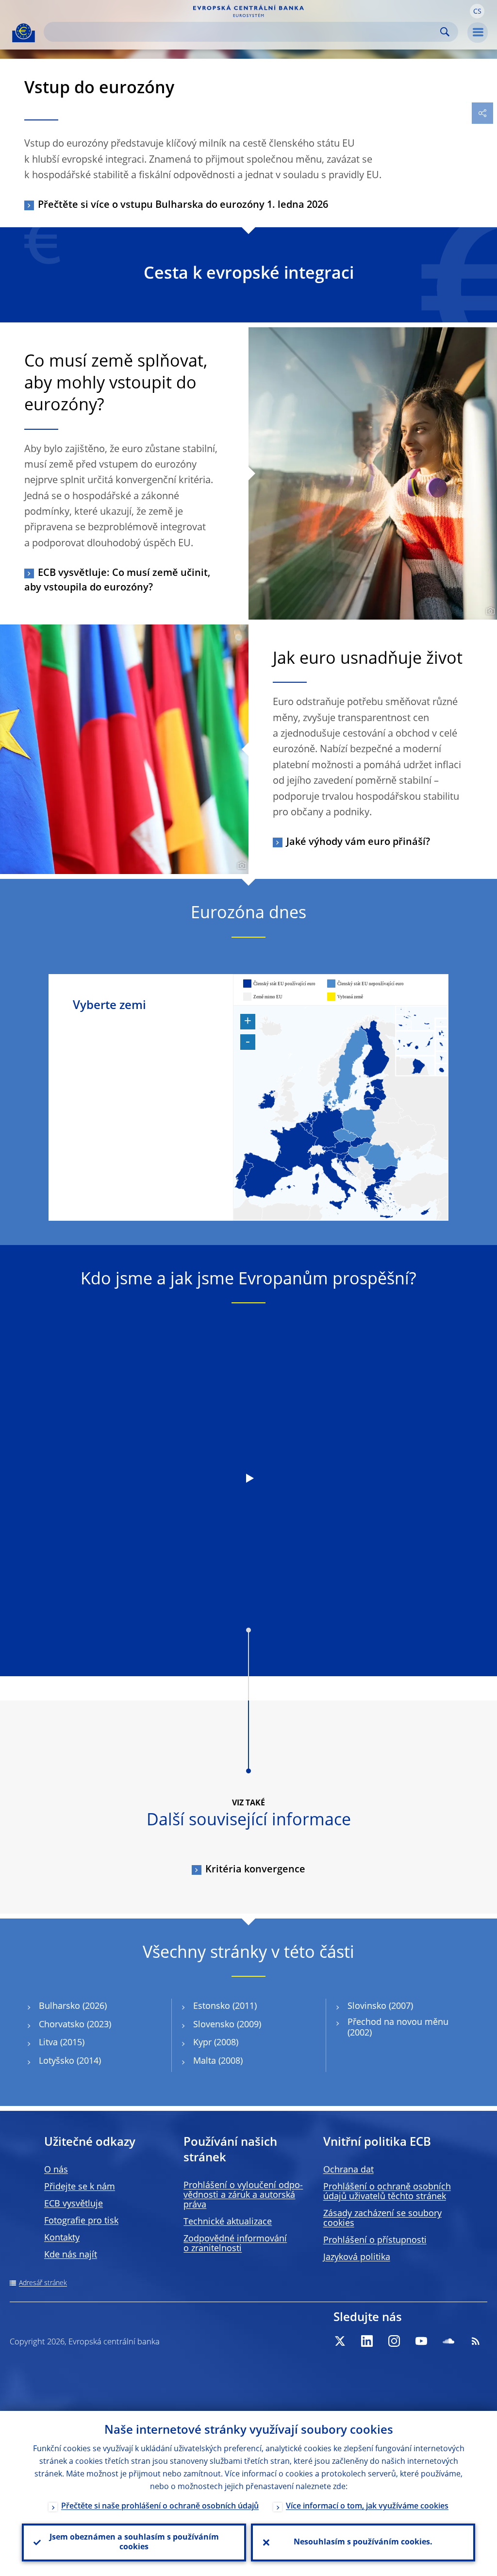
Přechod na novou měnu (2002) (398, 2028)
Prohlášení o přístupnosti (375, 2240)
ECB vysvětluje (74, 2204)
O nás (56, 2170)
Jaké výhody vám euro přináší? (358, 842)
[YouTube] (421, 2341)
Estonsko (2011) (225, 2006)
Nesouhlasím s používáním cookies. (363, 2542)
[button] (477, 11)
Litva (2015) (62, 2043)
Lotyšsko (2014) (70, 2061)
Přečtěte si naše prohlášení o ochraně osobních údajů (160, 2507)
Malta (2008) (218, 2061)
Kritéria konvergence (255, 1870)
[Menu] (478, 33)
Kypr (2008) (216, 2043)
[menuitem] (422, 1041)
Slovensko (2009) (227, 2025)
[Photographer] (489, 611)
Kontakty (62, 2238)
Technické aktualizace (228, 2222)
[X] (340, 2341)
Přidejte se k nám (80, 2187)
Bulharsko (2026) (73, 2006)
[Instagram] (394, 2341)
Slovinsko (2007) (380, 2006)
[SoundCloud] (448, 2341)
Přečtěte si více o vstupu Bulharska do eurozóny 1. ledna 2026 (183, 205)
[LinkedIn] (367, 2341)
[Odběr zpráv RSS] (476, 2341)
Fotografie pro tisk (81, 2221)
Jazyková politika (357, 2257)
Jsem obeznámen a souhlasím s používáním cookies (134, 2542)
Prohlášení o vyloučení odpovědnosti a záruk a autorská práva (243, 2195)
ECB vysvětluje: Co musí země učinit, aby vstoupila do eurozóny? (117, 581)
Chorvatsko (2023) (75, 2025)
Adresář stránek (43, 2283)
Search (445, 32)
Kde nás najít (71, 2255)
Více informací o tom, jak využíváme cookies (367, 2507)
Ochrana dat (348, 2170)
